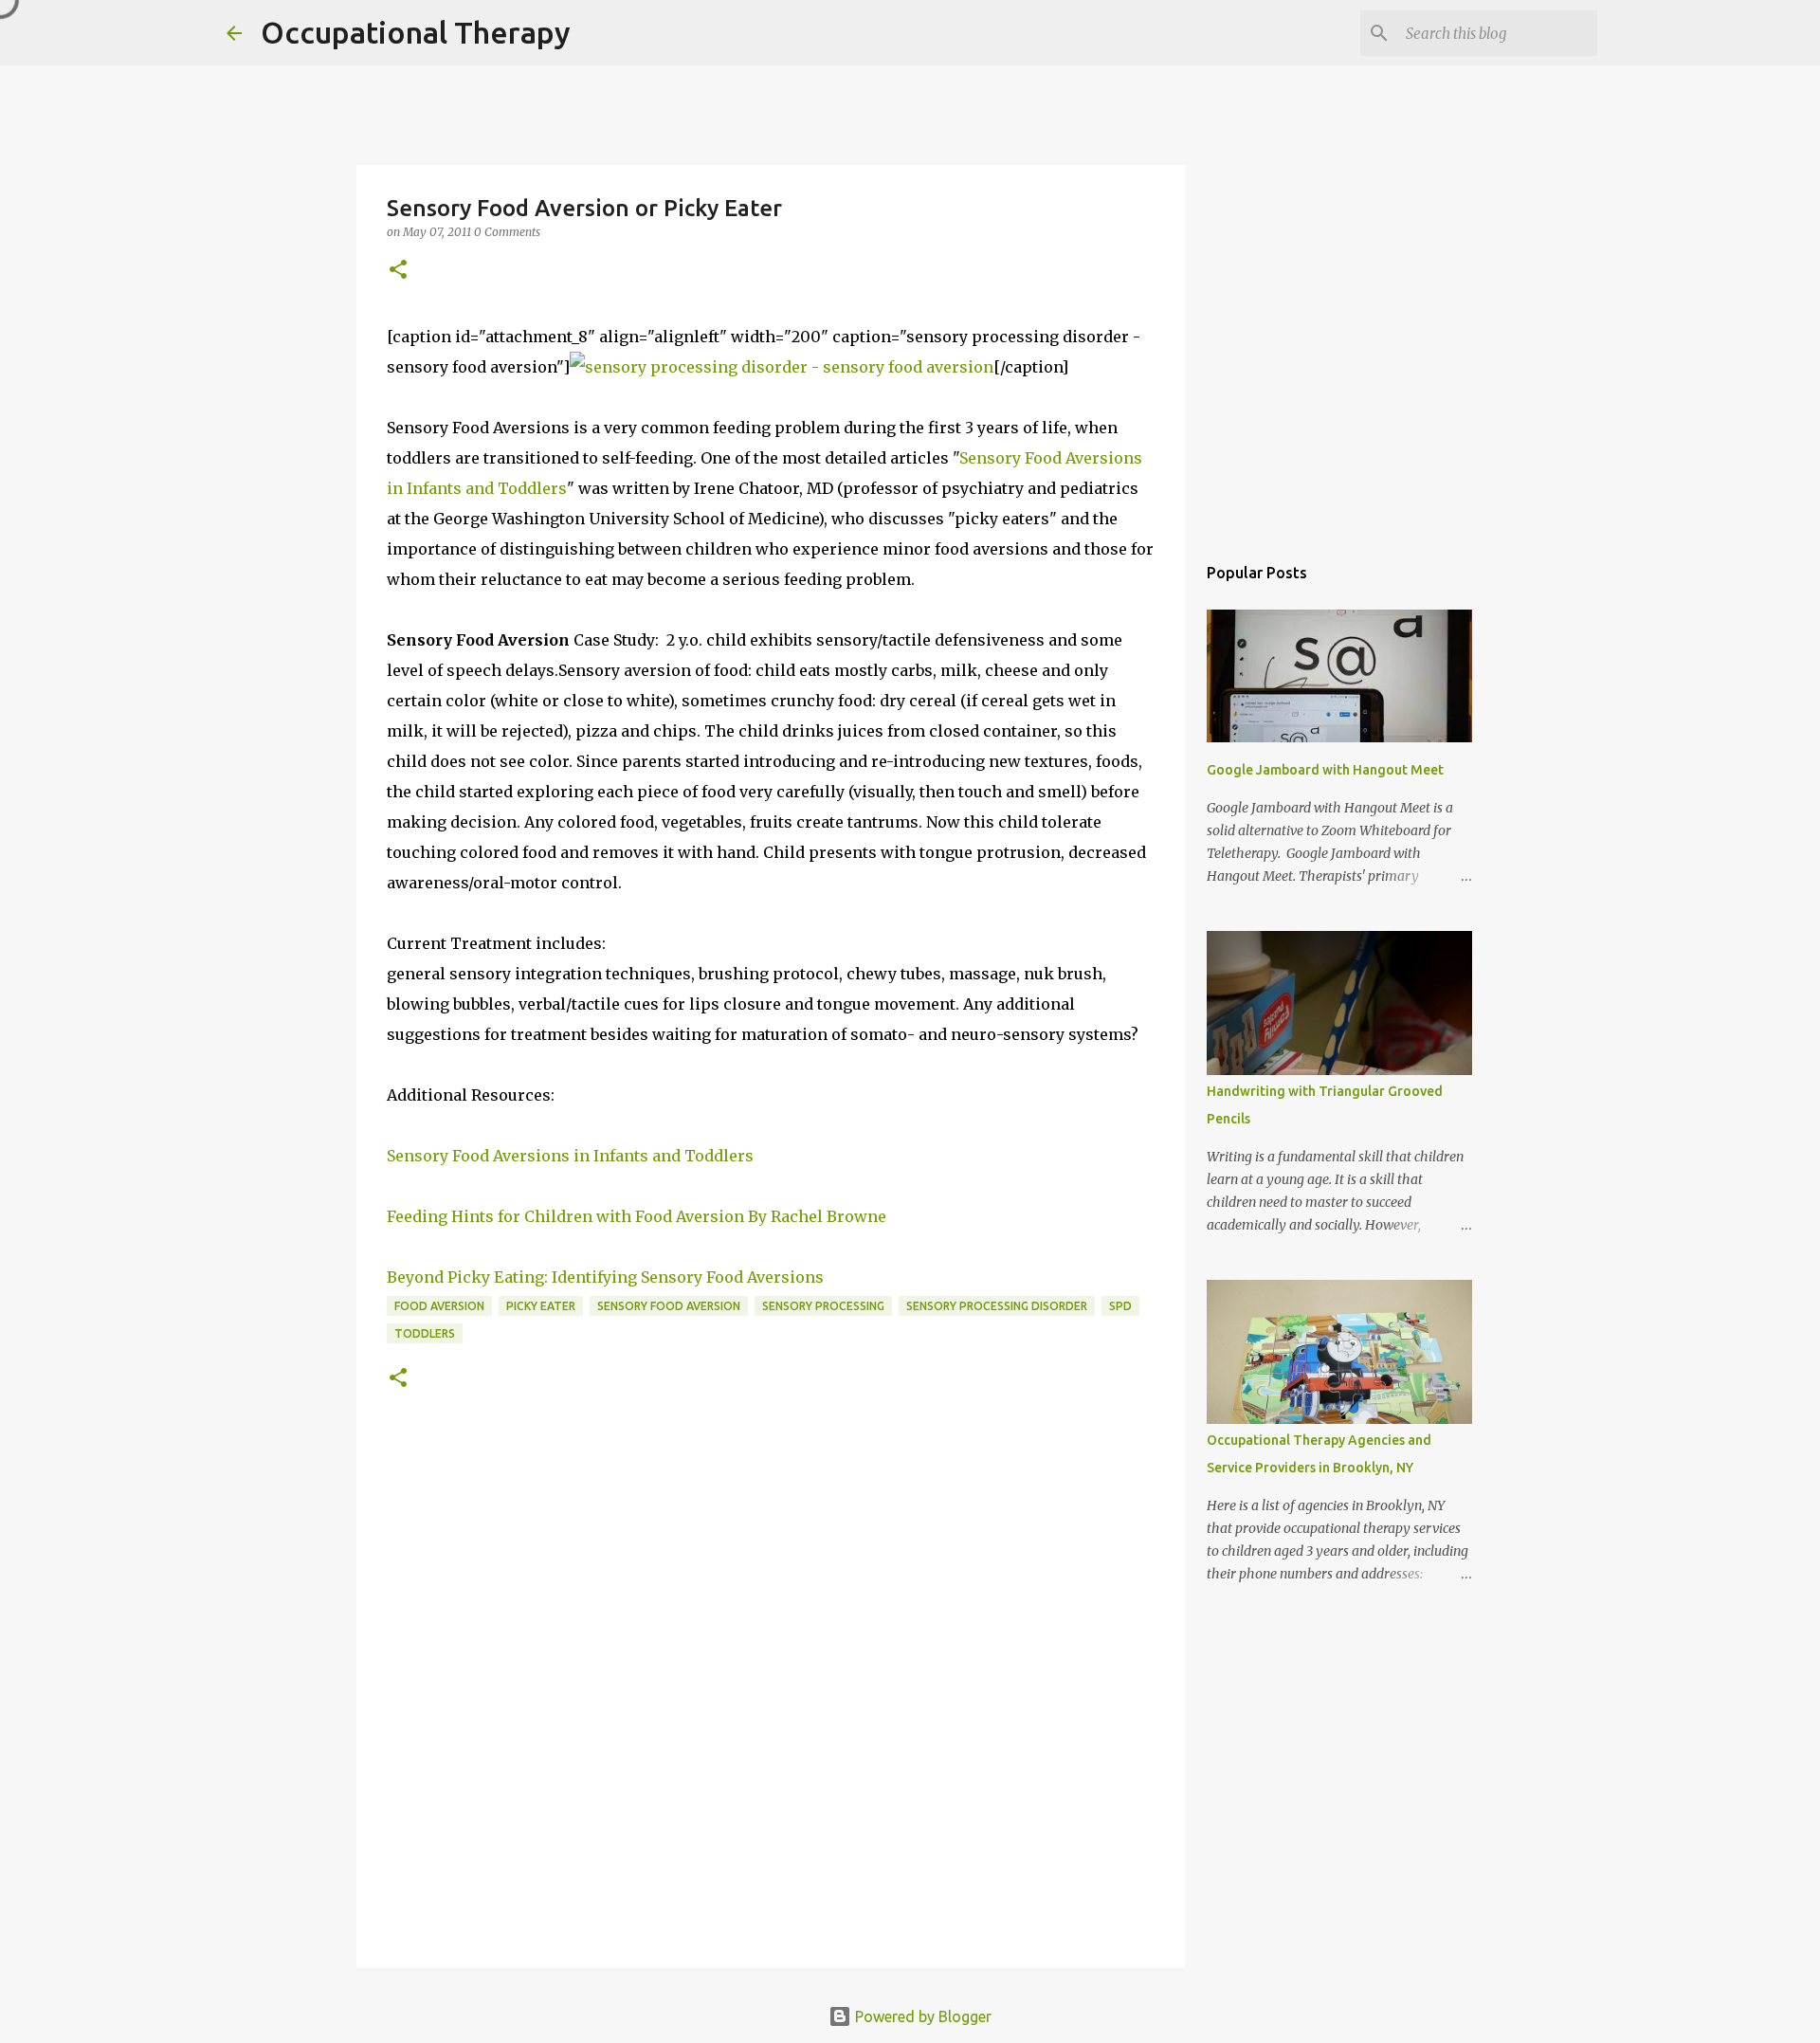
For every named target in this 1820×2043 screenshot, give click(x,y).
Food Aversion (439, 1306)
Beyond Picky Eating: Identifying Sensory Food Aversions (605, 1277)
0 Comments (507, 232)
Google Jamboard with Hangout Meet (1325, 770)
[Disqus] (771, 1697)
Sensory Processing (823, 1306)
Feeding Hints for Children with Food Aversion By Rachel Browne (637, 1216)
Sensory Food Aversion (669, 1306)
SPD (1120, 1306)
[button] (398, 271)
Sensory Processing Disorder (997, 1306)
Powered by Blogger (921, 2016)
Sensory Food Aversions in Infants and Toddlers (570, 1156)
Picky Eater (541, 1306)
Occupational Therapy (416, 32)
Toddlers (425, 1333)
